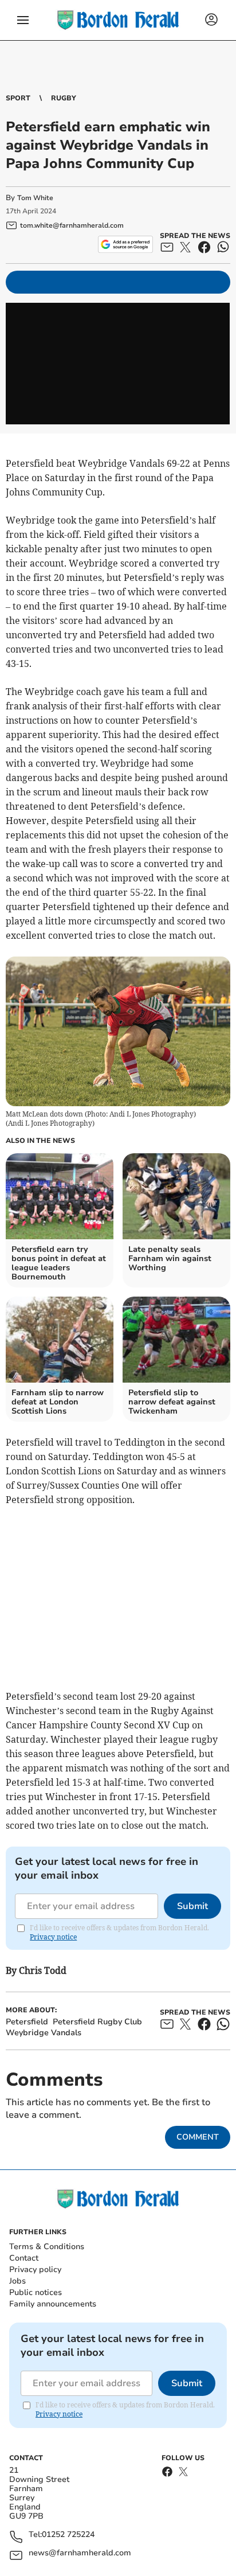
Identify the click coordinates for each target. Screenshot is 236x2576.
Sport (18, 98)
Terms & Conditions (47, 2247)
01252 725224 (68, 2535)
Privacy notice (53, 1937)
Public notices (36, 2292)
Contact (24, 2258)
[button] (23, 20)
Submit (192, 1906)
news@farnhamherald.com (80, 2553)
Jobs (17, 2281)
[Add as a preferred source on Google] (125, 244)
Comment (198, 2137)
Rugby (64, 98)
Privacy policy (35, 2269)
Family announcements (53, 2304)
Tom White (35, 198)
